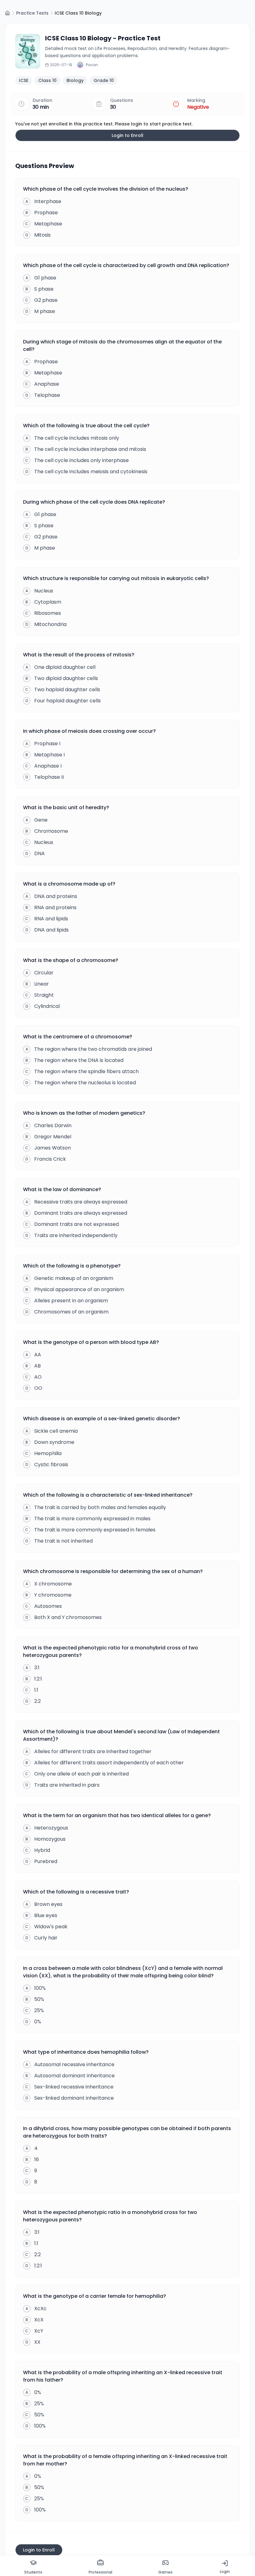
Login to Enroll (127, 135)
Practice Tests (32, 13)
